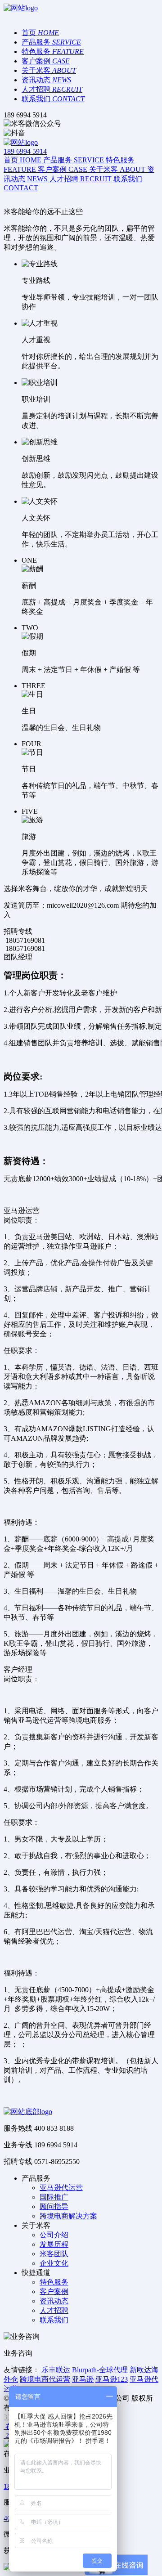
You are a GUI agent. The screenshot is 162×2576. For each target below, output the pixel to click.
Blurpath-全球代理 (100, 2370)
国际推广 (54, 2197)
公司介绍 (54, 2235)
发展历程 (54, 2244)
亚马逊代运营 (61, 2188)
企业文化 (54, 2263)
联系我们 (54, 2320)
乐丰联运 (56, 2370)
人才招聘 (54, 2310)
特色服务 (54, 2282)
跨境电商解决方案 (68, 2216)
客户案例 (54, 2292)
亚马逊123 (112, 2379)
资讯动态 (54, 2301)
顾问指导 (54, 2206)
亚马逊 (83, 2379)
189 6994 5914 (25, 151)
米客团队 (54, 2254)
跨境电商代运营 (45, 2379)
